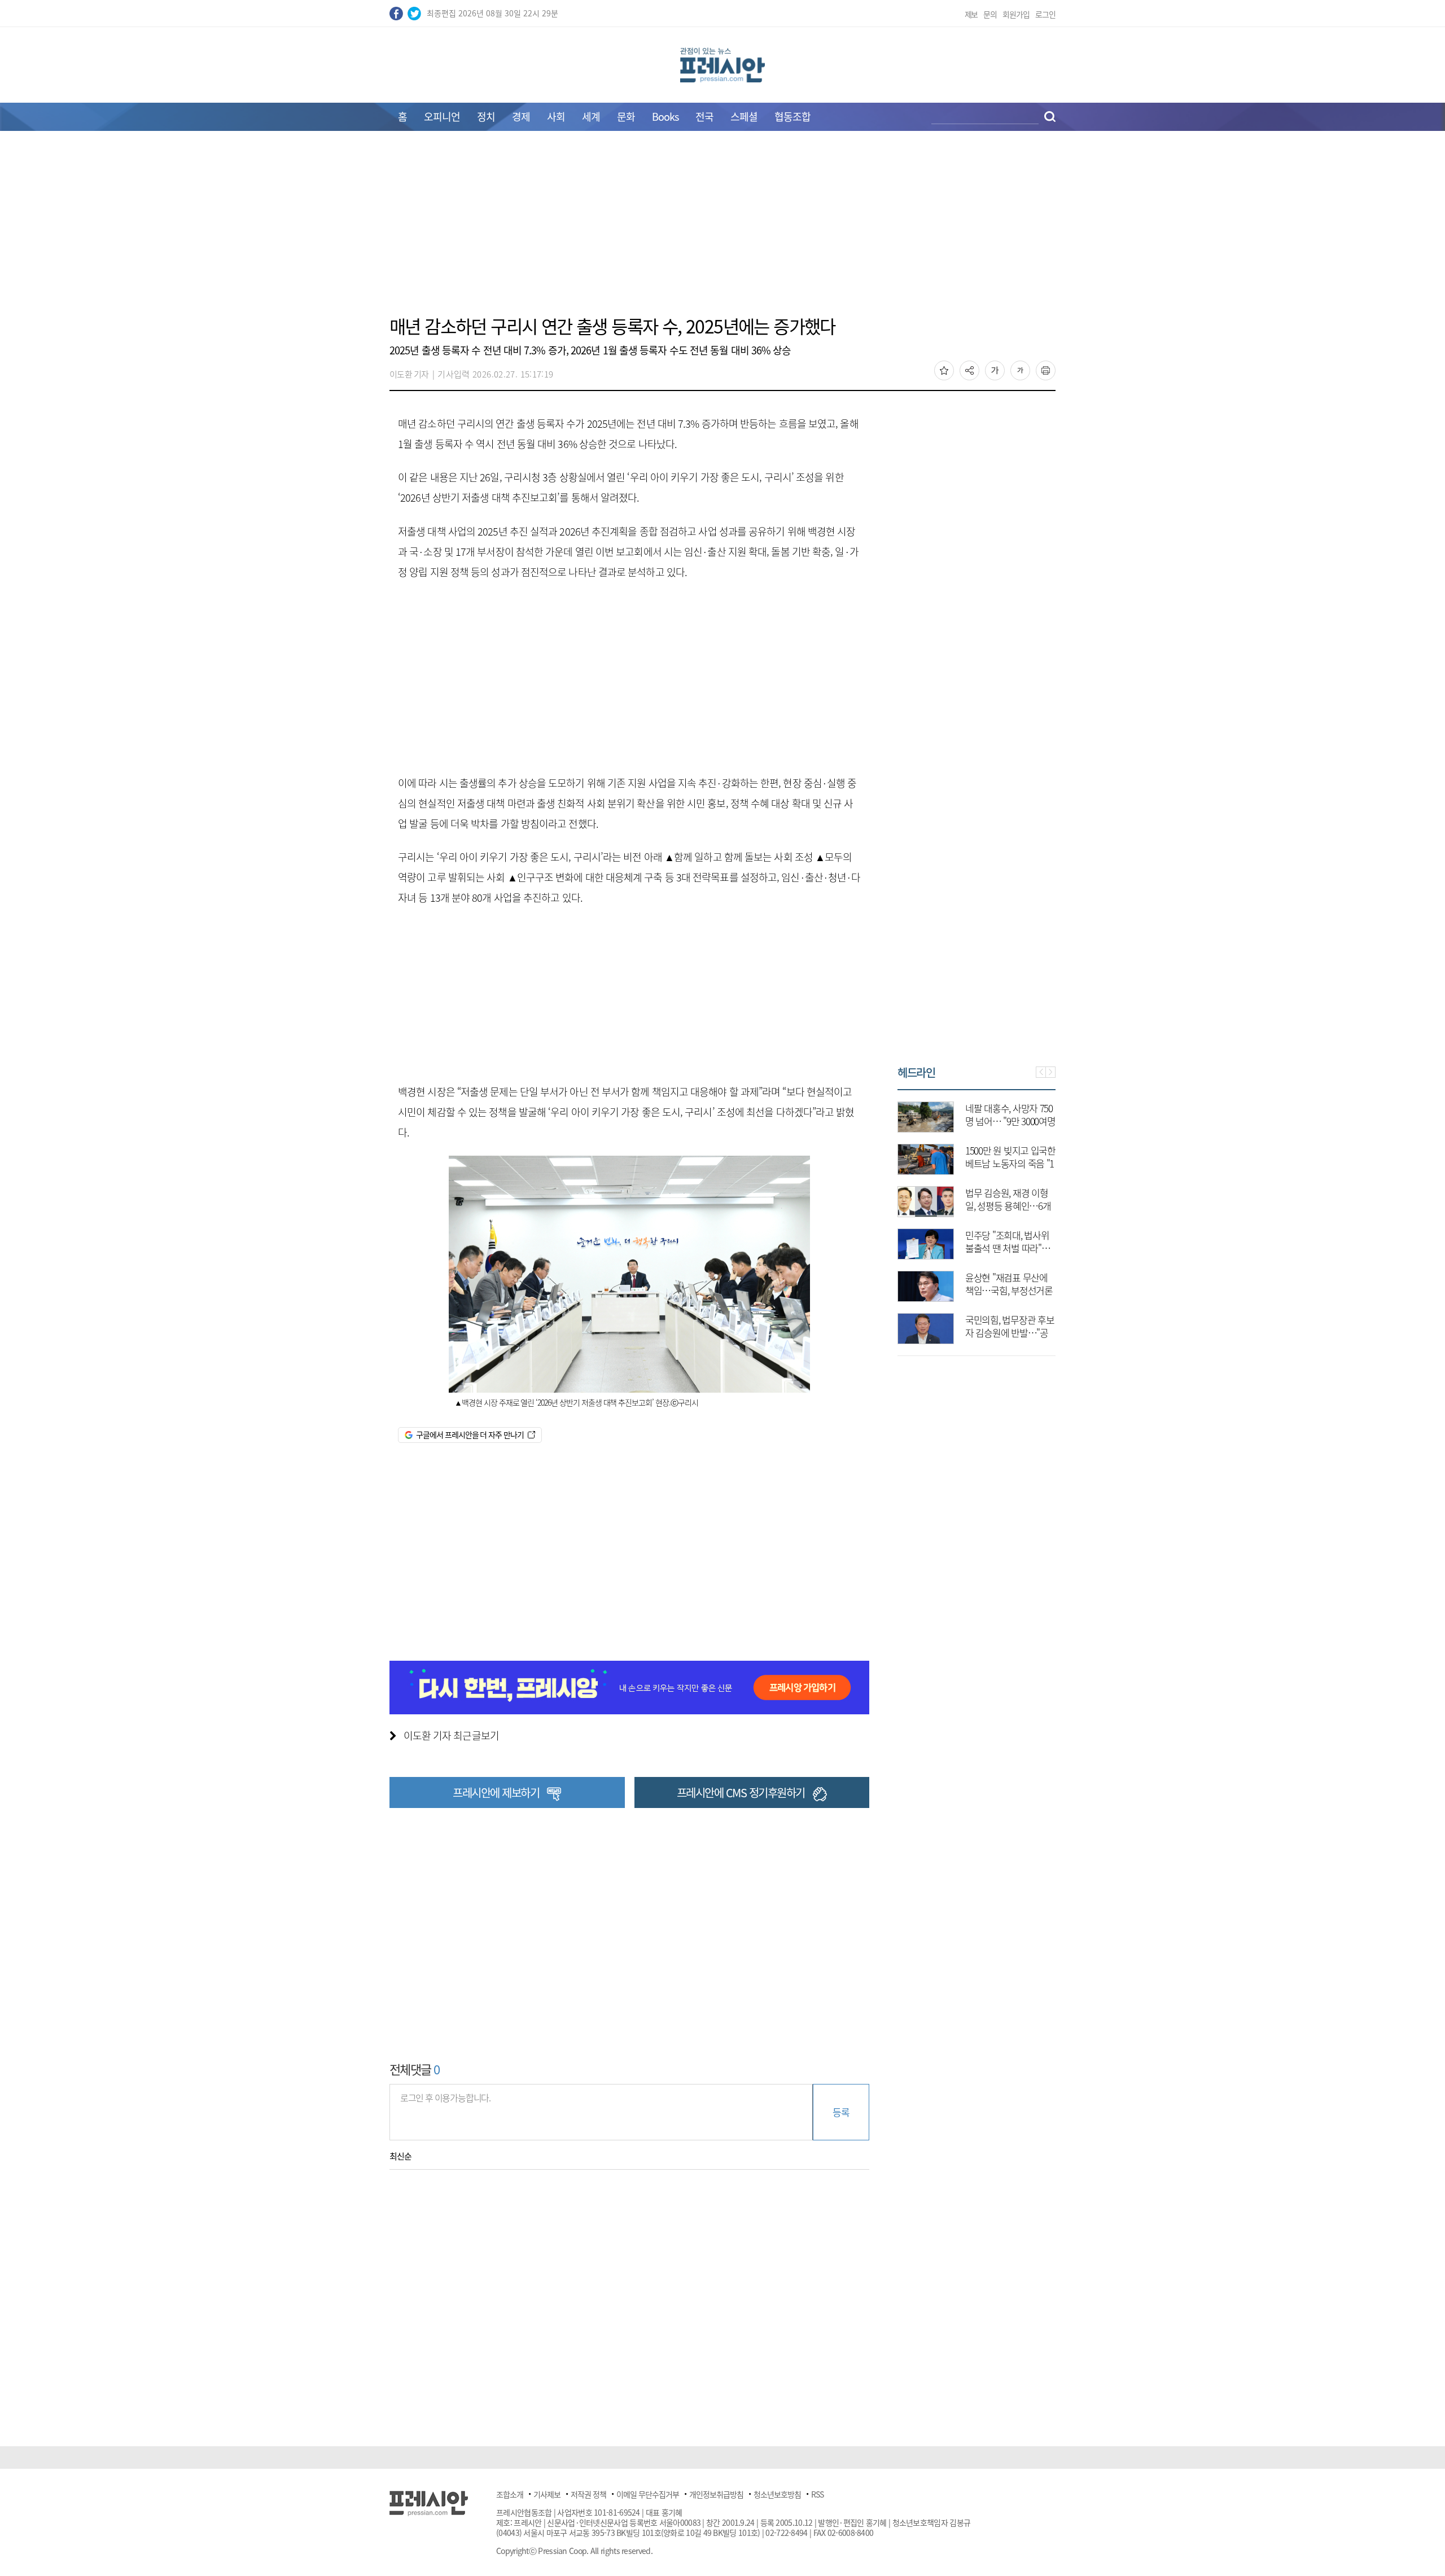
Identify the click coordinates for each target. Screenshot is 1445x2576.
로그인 (1045, 14)
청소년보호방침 (777, 2494)
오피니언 (442, 117)
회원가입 (1016, 14)
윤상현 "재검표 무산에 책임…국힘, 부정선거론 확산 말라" (897, 1290)
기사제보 (547, 2494)
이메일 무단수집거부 (648, 2494)
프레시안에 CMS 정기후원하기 (741, 1792)
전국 (704, 117)
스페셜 (744, 117)
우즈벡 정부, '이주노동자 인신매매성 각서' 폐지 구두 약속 (1053, 1290)
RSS (817, 2494)
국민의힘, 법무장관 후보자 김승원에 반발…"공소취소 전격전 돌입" (898, 1333)
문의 (990, 14)
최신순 (400, 2156)
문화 (626, 117)
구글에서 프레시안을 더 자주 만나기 (470, 1434)
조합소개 (510, 2494)
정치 (486, 117)
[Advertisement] (722, 230)
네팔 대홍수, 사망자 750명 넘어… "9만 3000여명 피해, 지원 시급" (899, 1121)
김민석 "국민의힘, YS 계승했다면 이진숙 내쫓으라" (1055, 1206)
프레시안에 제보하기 (496, 1792)
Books (665, 117)
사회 (556, 117)
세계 (591, 117)
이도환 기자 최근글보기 (451, 1735)
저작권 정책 (588, 2494)
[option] (1023, 1217)
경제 (521, 117)
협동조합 (792, 117)
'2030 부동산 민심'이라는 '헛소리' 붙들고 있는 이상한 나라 (1054, 1163)
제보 (971, 14)
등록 (841, 2112)
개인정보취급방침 (716, 2494)
